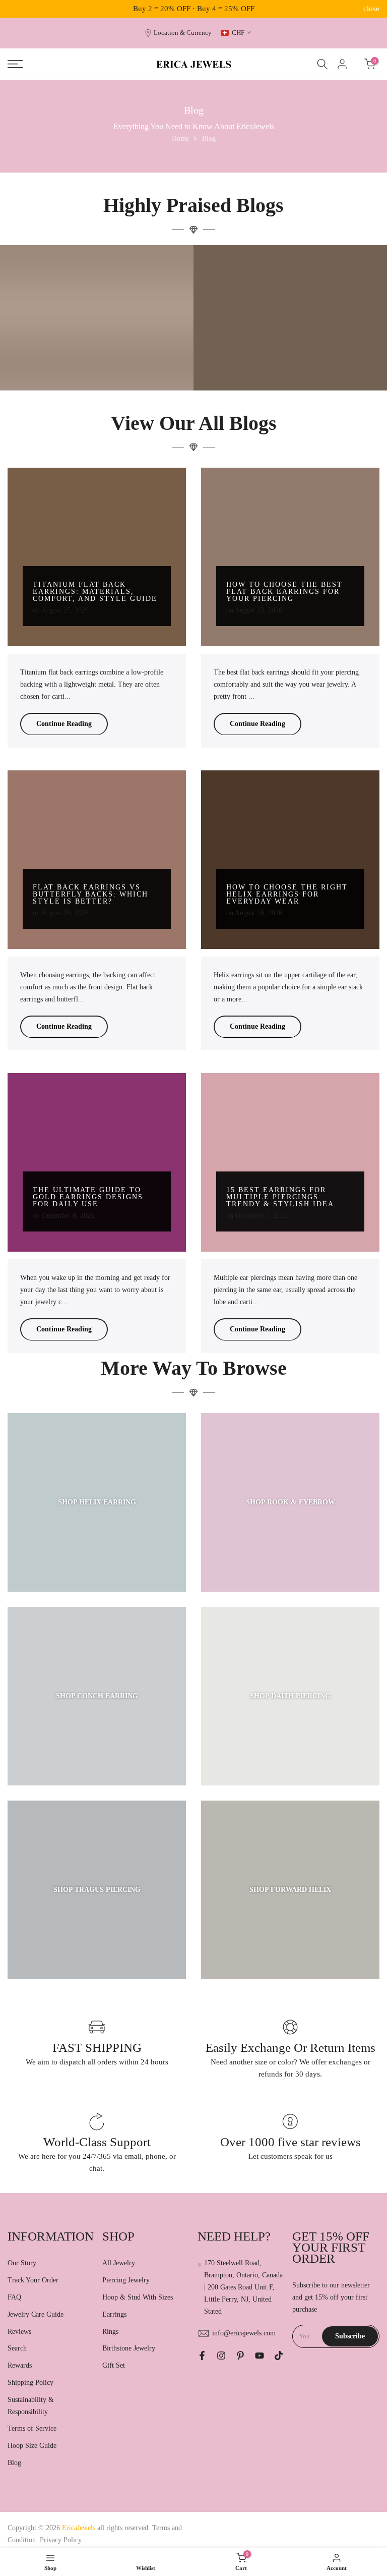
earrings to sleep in (256, 342)
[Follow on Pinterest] (240, 2356)
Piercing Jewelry (126, 2280)
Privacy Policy (61, 2540)
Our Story (22, 2263)
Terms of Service (32, 2428)
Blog (14, 2463)
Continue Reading (64, 724)
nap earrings (340, 342)
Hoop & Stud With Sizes (138, 2297)
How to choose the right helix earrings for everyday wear (287, 894)
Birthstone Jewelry (129, 2348)
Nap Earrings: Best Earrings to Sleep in (291, 359)
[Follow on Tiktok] (279, 2356)
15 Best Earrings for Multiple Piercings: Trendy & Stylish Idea (280, 1197)
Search (17, 2348)
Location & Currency (183, 33)
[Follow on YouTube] (260, 2356)
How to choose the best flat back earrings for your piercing (284, 592)
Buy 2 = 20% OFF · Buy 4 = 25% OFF (194, 9)
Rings (110, 2332)
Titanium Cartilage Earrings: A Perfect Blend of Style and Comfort (97, 355)
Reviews (19, 2332)
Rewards (20, 2365)
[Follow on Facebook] (202, 2356)
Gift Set (114, 2365)
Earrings (114, 2314)
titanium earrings (100, 334)
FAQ (14, 2297)
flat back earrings (302, 342)
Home (180, 138)
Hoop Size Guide (32, 2446)
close (16, 9)
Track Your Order (33, 2280)
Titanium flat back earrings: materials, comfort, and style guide (95, 592)
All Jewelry (119, 2263)
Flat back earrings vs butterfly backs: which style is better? (90, 894)
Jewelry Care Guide (36, 2314)
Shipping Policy (30, 2383)
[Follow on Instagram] (221, 2356)
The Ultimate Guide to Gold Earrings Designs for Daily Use (88, 1197)
